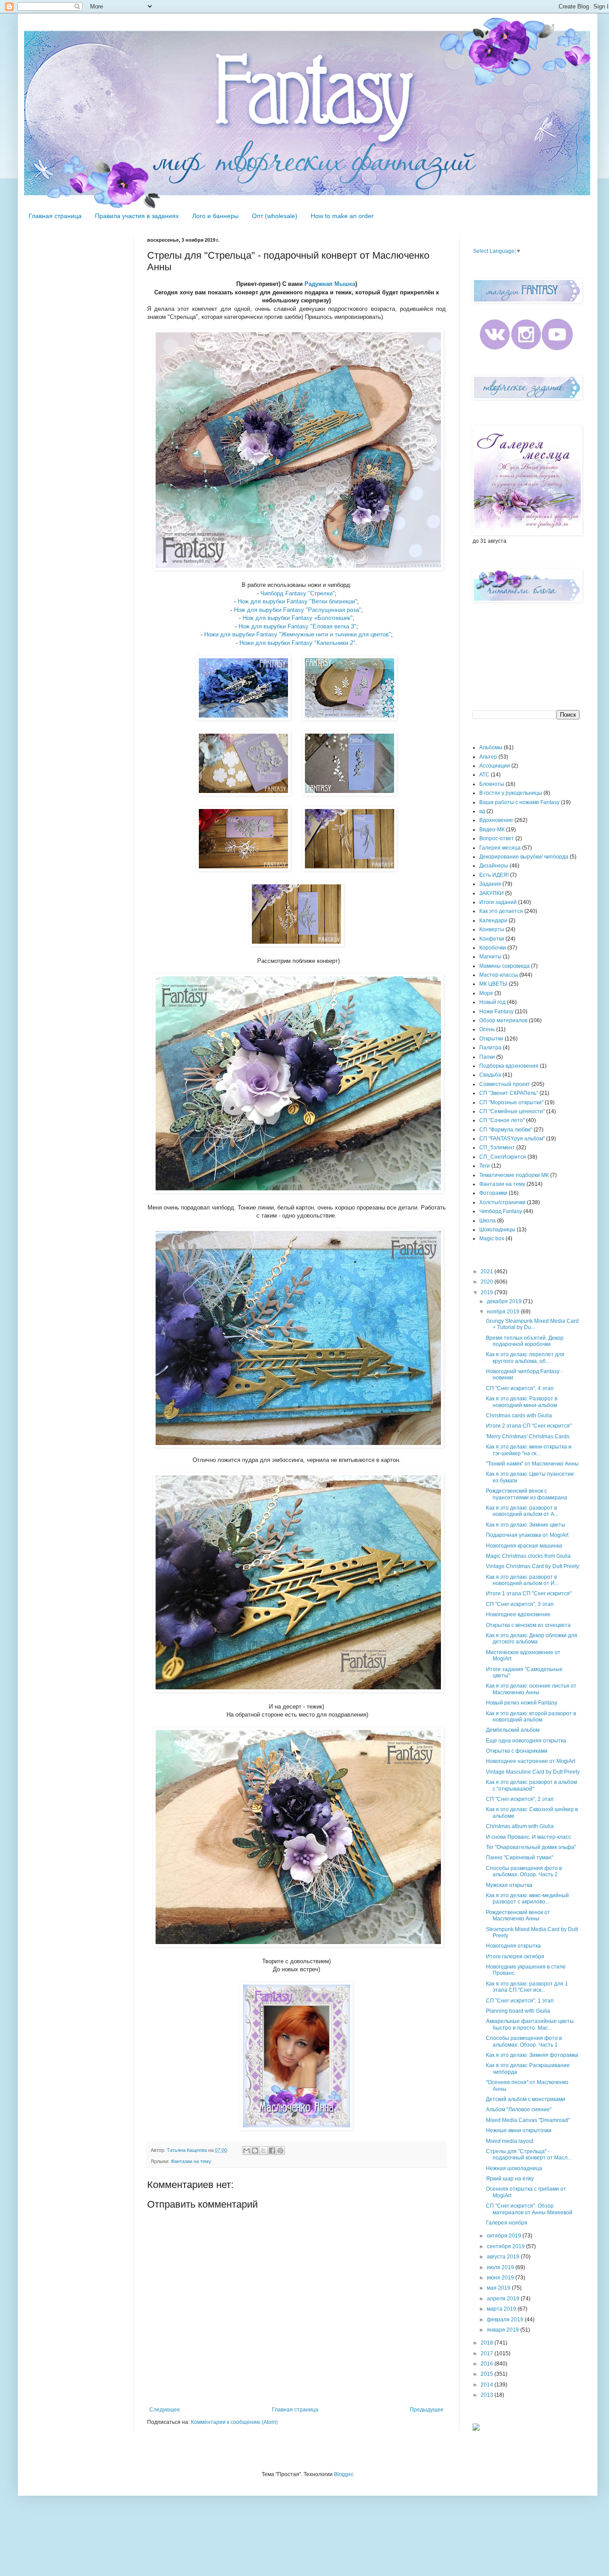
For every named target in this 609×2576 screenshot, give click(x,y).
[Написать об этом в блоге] (255, 2151)
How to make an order (342, 216)
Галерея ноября (507, 2223)
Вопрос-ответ (497, 838)
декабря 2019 (505, 1301)
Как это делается (501, 911)
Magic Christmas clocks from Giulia (528, 1556)
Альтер (488, 757)
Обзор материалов (503, 1020)
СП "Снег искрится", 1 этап (520, 2001)
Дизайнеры (494, 866)
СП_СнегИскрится (503, 1157)
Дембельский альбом (513, 1730)
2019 (488, 1292)
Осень (487, 1029)
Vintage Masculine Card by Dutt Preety (533, 1772)
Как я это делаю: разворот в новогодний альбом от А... (522, 1511)
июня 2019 (501, 2278)
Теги (485, 1166)
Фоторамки (493, 1193)
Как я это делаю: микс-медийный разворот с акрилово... (527, 1899)
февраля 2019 (506, 2320)
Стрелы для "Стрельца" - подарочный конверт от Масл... (529, 2155)
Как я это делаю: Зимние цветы (526, 1525)
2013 (488, 2395)
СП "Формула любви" (506, 1130)
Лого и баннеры (215, 216)
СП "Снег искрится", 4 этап (520, 1388)
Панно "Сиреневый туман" (520, 1858)
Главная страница (55, 216)
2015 (488, 2374)
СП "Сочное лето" (502, 1120)
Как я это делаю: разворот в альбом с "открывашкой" (531, 1785)
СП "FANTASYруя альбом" (512, 1139)
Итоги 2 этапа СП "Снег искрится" (529, 1426)
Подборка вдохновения (509, 1066)
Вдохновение (496, 820)
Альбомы (491, 747)
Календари (493, 921)
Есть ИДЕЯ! (494, 875)
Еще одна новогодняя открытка (526, 1741)
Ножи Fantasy (496, 1011)
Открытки (491, 1039)
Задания (490, 884)
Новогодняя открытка (513, 1946)
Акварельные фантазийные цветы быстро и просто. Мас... (530, 2024)
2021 (488, 1271)
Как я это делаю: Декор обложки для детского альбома (532, 1639)
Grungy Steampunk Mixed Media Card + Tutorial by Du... (532, 1324)
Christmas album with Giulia (520, 1826)
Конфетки (492, 939)
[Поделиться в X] (263, 2151)
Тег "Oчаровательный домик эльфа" (531, 1847)
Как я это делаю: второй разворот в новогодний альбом (531, 1717)
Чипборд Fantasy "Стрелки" (298, 593)
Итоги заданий (498, 902)
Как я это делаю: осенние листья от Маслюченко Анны (531, 1689)
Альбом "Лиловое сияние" (519, 2110)
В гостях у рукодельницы (511, 793)
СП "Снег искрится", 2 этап (520, 1799)
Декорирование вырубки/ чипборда (524, 857)
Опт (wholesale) (275, 216)
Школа (488, 1221)
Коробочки (493, 948)
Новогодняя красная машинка (524, 1546)
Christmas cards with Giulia (519, 1416)
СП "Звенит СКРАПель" (509, 1093)
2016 (488, 2364)
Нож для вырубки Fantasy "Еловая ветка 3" (297, 626)
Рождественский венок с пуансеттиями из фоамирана (527, 1494)
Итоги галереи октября (515, 1957)
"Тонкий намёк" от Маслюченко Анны (532, 1464)
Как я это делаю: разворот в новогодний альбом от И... (522, 1580)
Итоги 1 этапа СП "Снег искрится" (529, 1593)
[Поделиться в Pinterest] (280, 2151)
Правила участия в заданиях (137, 216)
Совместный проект (505, 1084)
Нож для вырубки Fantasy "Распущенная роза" (298, 610)
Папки (487, 1057)
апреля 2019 (504, 2299)
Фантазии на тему (191, 2161)
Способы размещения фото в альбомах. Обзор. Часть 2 (524, 1871)
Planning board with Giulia (518, 2011)
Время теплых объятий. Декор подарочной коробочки (525, 1341)
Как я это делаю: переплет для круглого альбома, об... (525, 1358)
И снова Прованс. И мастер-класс (529, 1837)
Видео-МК (492, 830)
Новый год (492, 1002)
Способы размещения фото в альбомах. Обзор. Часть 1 (524, 2041)
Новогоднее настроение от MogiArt (531, 1761)
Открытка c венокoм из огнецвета (528, 1625)
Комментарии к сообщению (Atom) (234, 2422)
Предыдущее (427, 2410)
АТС (484, 775)
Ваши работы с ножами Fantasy (519, 802)
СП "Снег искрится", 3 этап (520, 1604)
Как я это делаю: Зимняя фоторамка (532, 2055)
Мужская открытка (509, 1885)
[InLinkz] (476, 2427)
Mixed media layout (510, 2141)
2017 (488, 2353)
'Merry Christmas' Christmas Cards (528, 1437)
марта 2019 (502, 2309)
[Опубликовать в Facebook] (272, 2151)
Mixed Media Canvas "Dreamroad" (528, 2120)
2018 (488, 2343)
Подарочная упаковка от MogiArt (527, 1535)
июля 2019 (501, 2267)
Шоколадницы (497, 1230)
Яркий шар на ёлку (510, 2179)
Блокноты (492, 784)
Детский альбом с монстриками (526, 2099)
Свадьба (490, 1075)
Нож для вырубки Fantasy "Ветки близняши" (297, 601)
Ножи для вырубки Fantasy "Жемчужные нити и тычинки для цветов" (298, 634)
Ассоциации (495, 766)
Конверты (492, 929)
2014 (488, 2385)
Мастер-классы (499, 975)
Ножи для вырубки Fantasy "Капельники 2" (297, 643)
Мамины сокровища (504, 966)
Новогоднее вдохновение (518, 1614)
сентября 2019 (506, 2246)
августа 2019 (504, 2257)
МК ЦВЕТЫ (493, 984)
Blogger (343, 2474)
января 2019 (504, 2330)
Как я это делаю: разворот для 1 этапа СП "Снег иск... (527, 1987)
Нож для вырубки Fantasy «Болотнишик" (298, 618)
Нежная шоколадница (514, 2168)
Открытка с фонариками (517, 1751)
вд (482, 811)
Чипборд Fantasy (501, 1211)
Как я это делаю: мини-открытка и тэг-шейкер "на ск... (529, 1450)
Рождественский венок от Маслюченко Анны (518, 1915)
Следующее (165, 2410)
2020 (488, 1282)
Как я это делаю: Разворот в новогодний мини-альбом (522, 1402)
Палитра (490, 1048)
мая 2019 (499, 2288)
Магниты (490, 957)
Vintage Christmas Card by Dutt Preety (533, 1566)
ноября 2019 (504, 1312)
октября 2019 (505, 2236)
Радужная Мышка (330, 284)
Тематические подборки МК (514, 1175)
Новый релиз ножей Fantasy (522, 1703)
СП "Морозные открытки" (511, 1102)
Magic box (492, 1238)
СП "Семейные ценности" (512, 1111)
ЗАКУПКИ (492, 893)
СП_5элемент (497, 1148)
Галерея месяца (500, 848)
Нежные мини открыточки (519, 2130)
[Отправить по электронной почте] (247, 2151)
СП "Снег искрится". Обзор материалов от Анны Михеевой (529, 2209)
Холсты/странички (502, 1202)
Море (486, 993)
